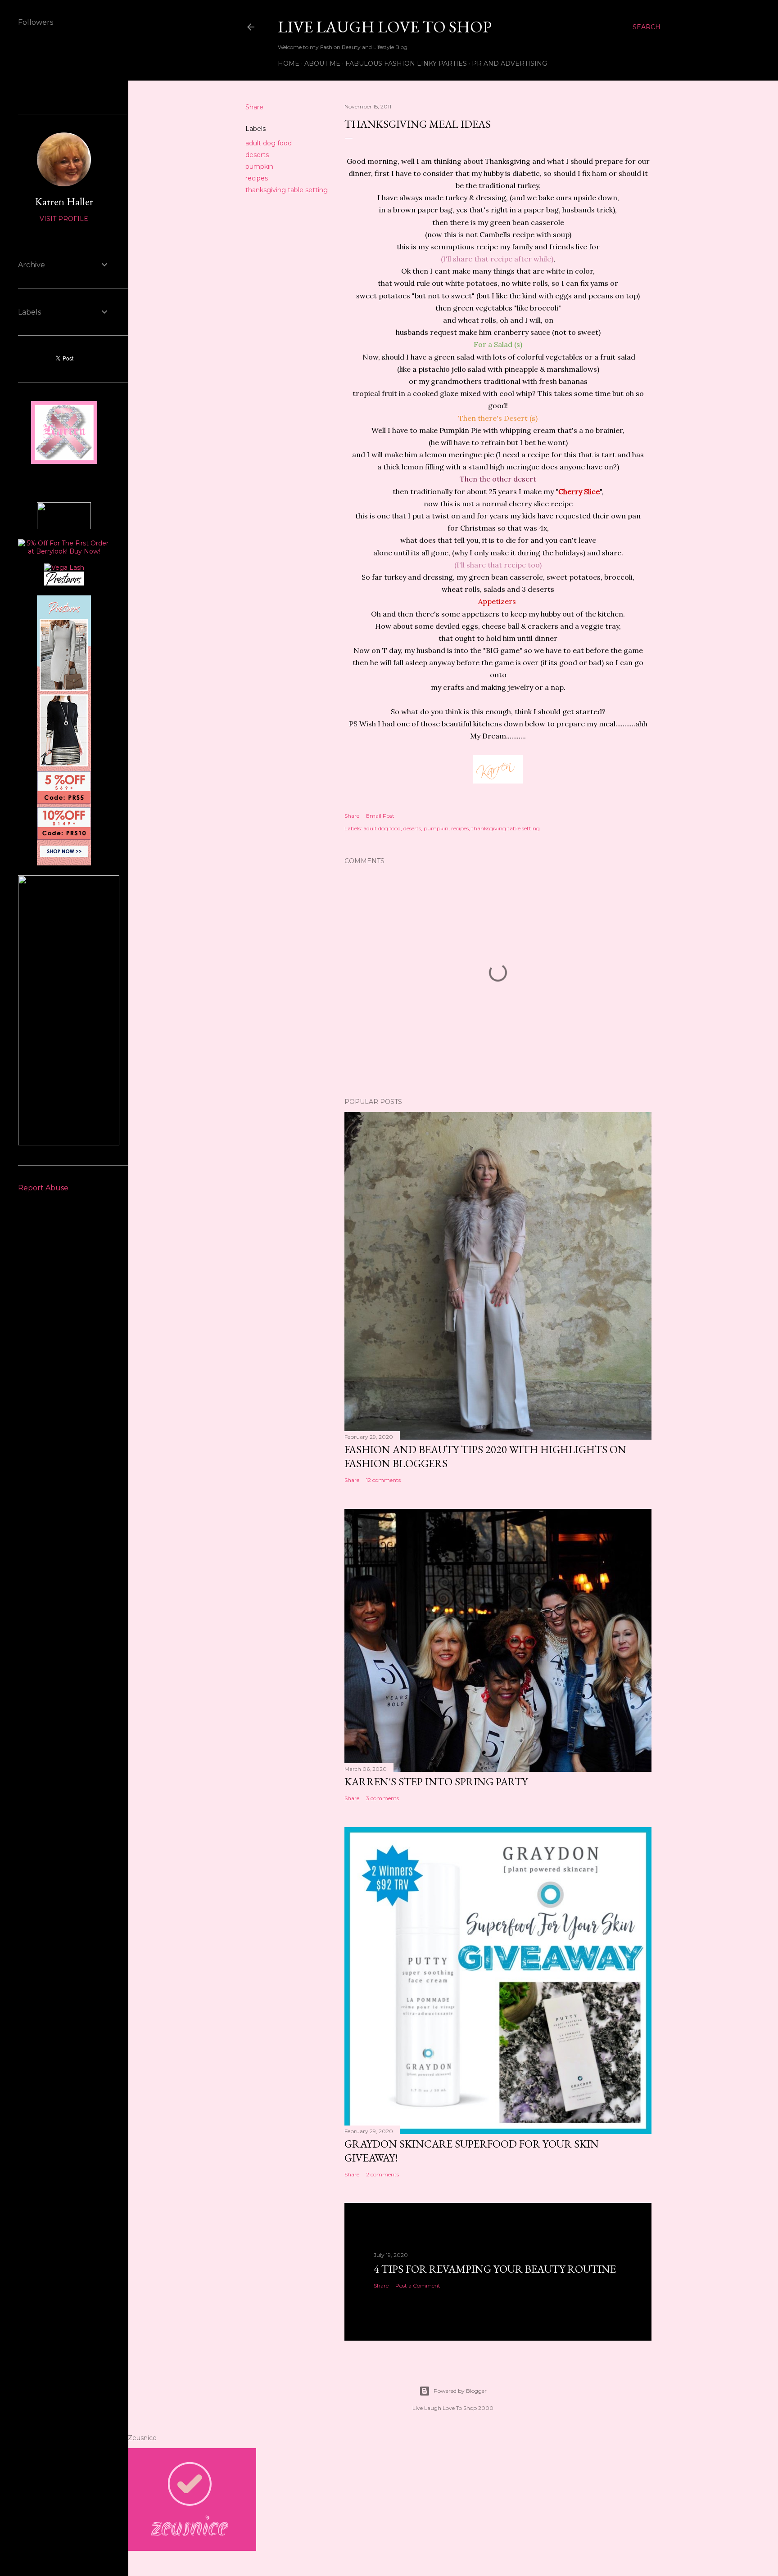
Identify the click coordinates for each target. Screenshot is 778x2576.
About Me (322, 63)
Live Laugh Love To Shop (385, 27)
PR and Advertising (509, 63)
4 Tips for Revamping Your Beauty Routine (495, 2269)
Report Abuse (43, 1188)
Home (289, 63)
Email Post (380, 816)
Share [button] (254, 107)
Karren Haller (64, 201)
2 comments (382, 2174)
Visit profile (64, 219)
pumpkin (259, 167)
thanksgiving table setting (287, 190)
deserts (257, 155)
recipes (257, 178)
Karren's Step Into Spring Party (436, 1781)
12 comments (383, 1480)
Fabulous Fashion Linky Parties (406, 63)
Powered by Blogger (460, 2391)
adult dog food (269, 143)
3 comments (382, 1798)
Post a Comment (418, 2286)
